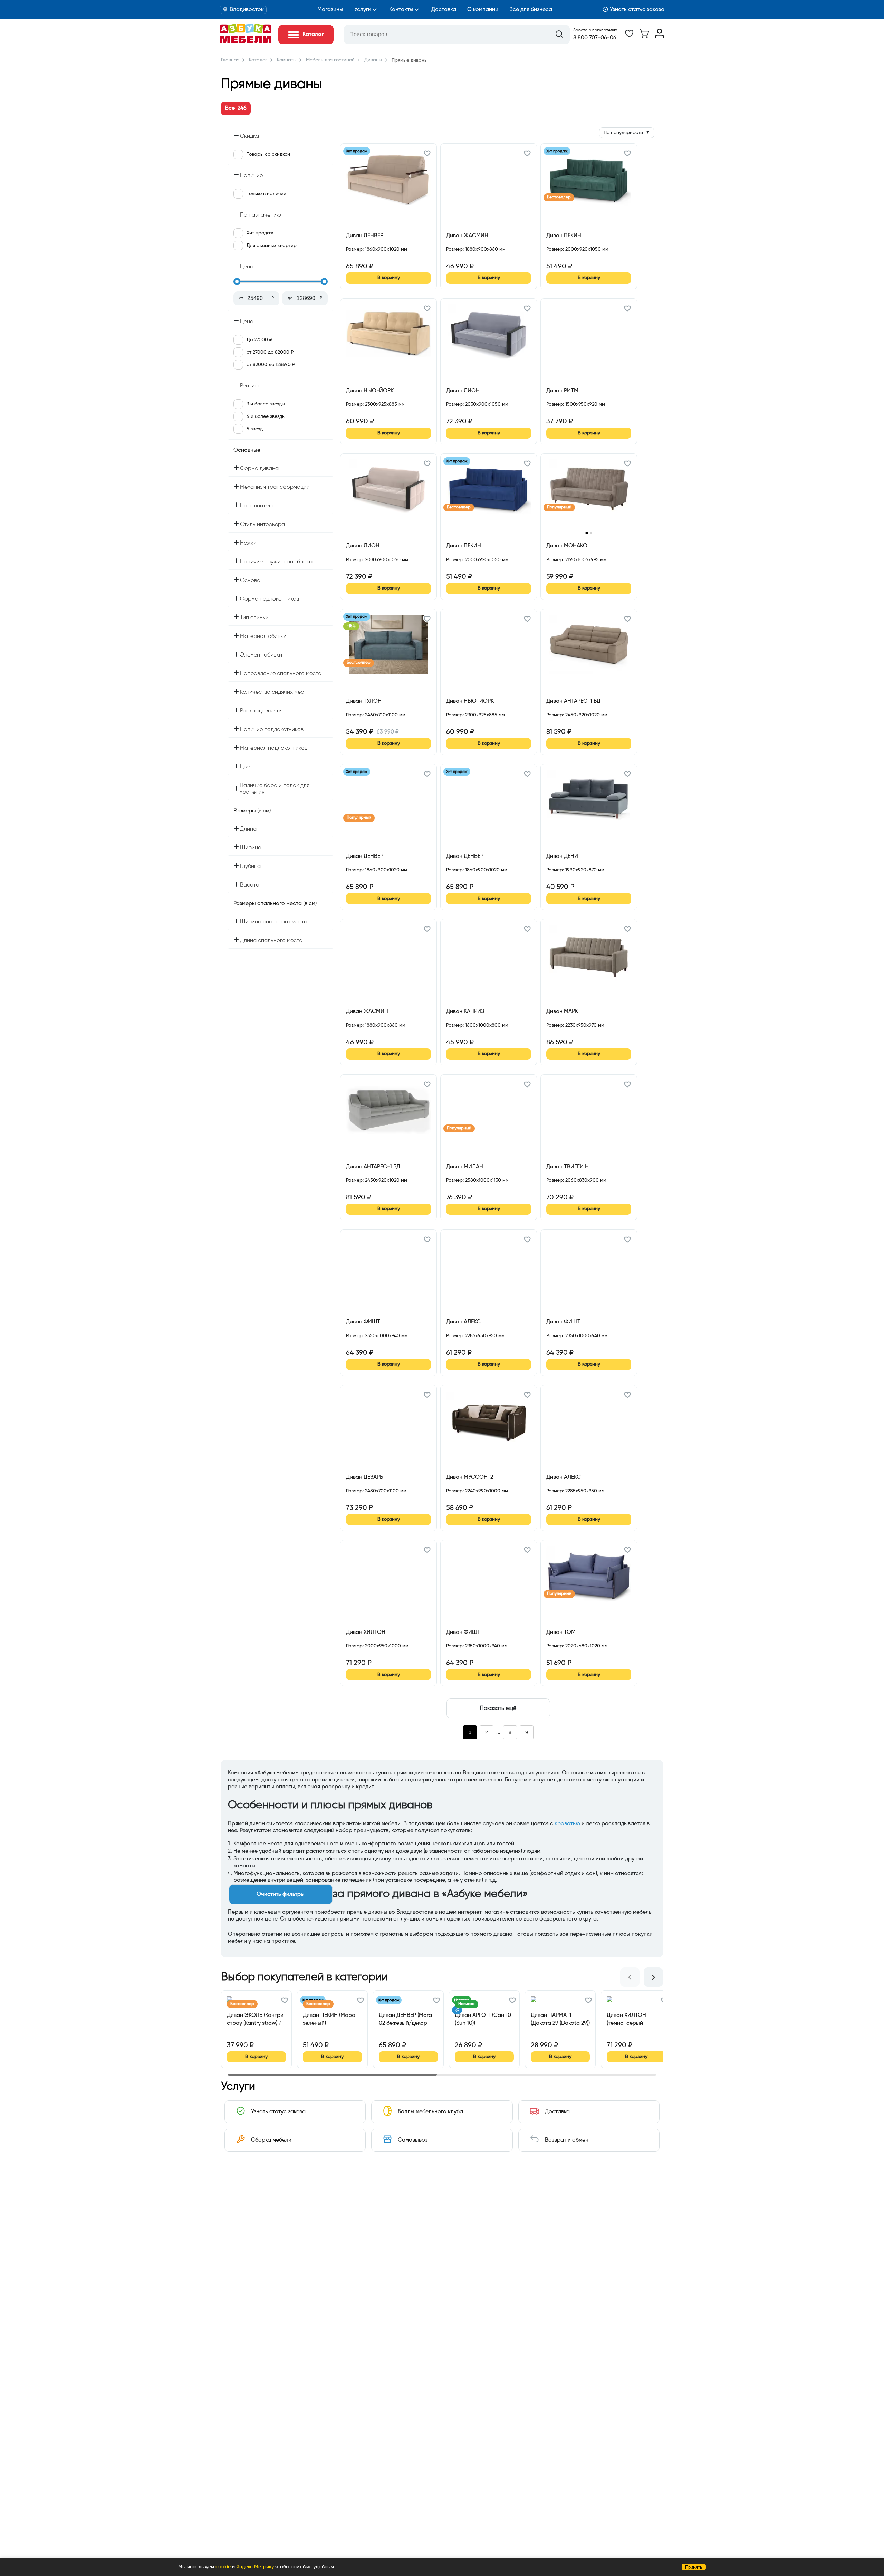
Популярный (559, 507)
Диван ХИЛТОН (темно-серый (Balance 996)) (626, 2019)
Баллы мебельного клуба (430, 2112)
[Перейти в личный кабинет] (660, 37)
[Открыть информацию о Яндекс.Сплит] (371, 257)
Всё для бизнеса (531, 10)
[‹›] (589, 494)
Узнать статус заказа (637, 10)
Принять (694, 2567)
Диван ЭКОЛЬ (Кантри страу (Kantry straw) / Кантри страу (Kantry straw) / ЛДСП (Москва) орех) (255, 2019)
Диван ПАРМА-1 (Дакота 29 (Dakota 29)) (560, 2019)
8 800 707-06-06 (595, 38)
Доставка (444, 10)
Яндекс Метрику (255, 2567)
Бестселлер (559, 197)
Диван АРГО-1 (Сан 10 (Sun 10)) (483, 2019)
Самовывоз (413, 2140)
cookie (223, 2567)
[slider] (237, 281)
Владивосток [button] (247, 10)
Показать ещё (498, 1708)
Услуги (363, 10)
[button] (427, 154)
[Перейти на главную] (246, 42)
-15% (351, 626)
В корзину (389, 278)
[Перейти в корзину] (644, 37)
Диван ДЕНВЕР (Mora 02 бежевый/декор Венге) (405, 2019)
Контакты (401, 10)
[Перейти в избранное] (629, 37)
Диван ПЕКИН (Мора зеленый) (329, 2019)
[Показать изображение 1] (587, 533)
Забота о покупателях (595, 30)
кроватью (567, 1824)
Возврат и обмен (567, 2140)
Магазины (330, 10)
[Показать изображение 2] (591, 533)
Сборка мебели (271, 2140)
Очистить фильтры (281, 1894)
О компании (483, 10)
